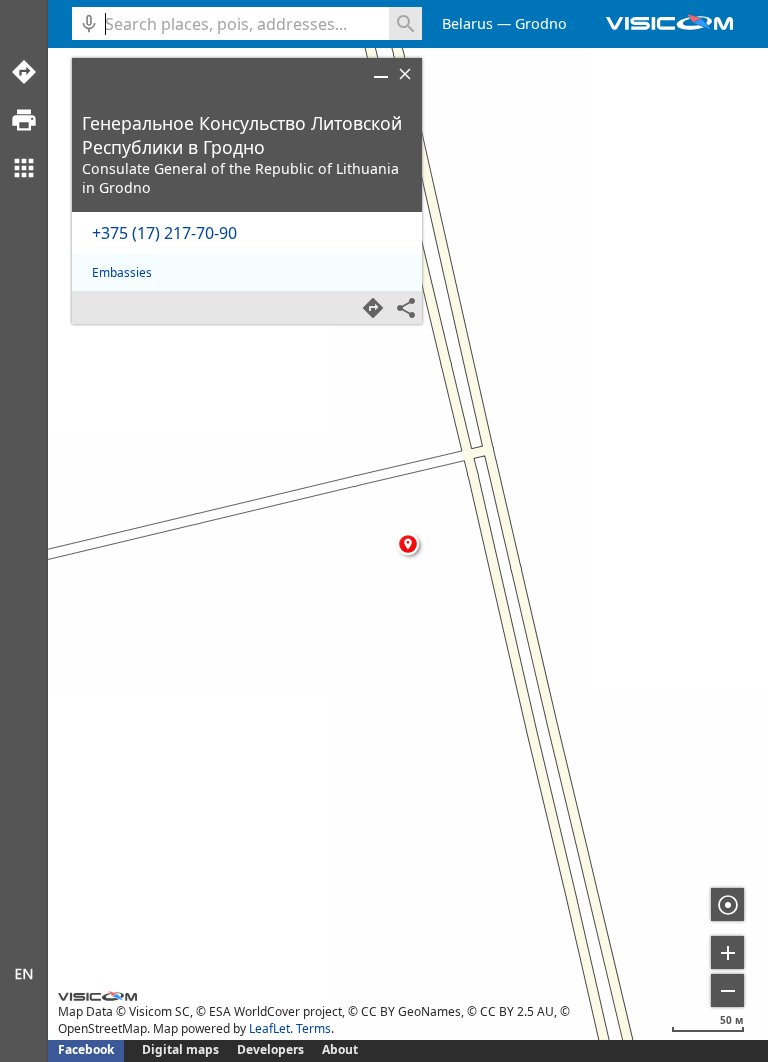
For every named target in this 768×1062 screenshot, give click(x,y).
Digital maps (182, 1049)
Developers (270, 1049)
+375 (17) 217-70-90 (164, 233)
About (340, 1049)
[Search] (405, 23)
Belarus (467, 23)
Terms (313, 1028)
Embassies (122, 272)
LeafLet (269, 1028)
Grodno (541, 23)
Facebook (86, 1049)
